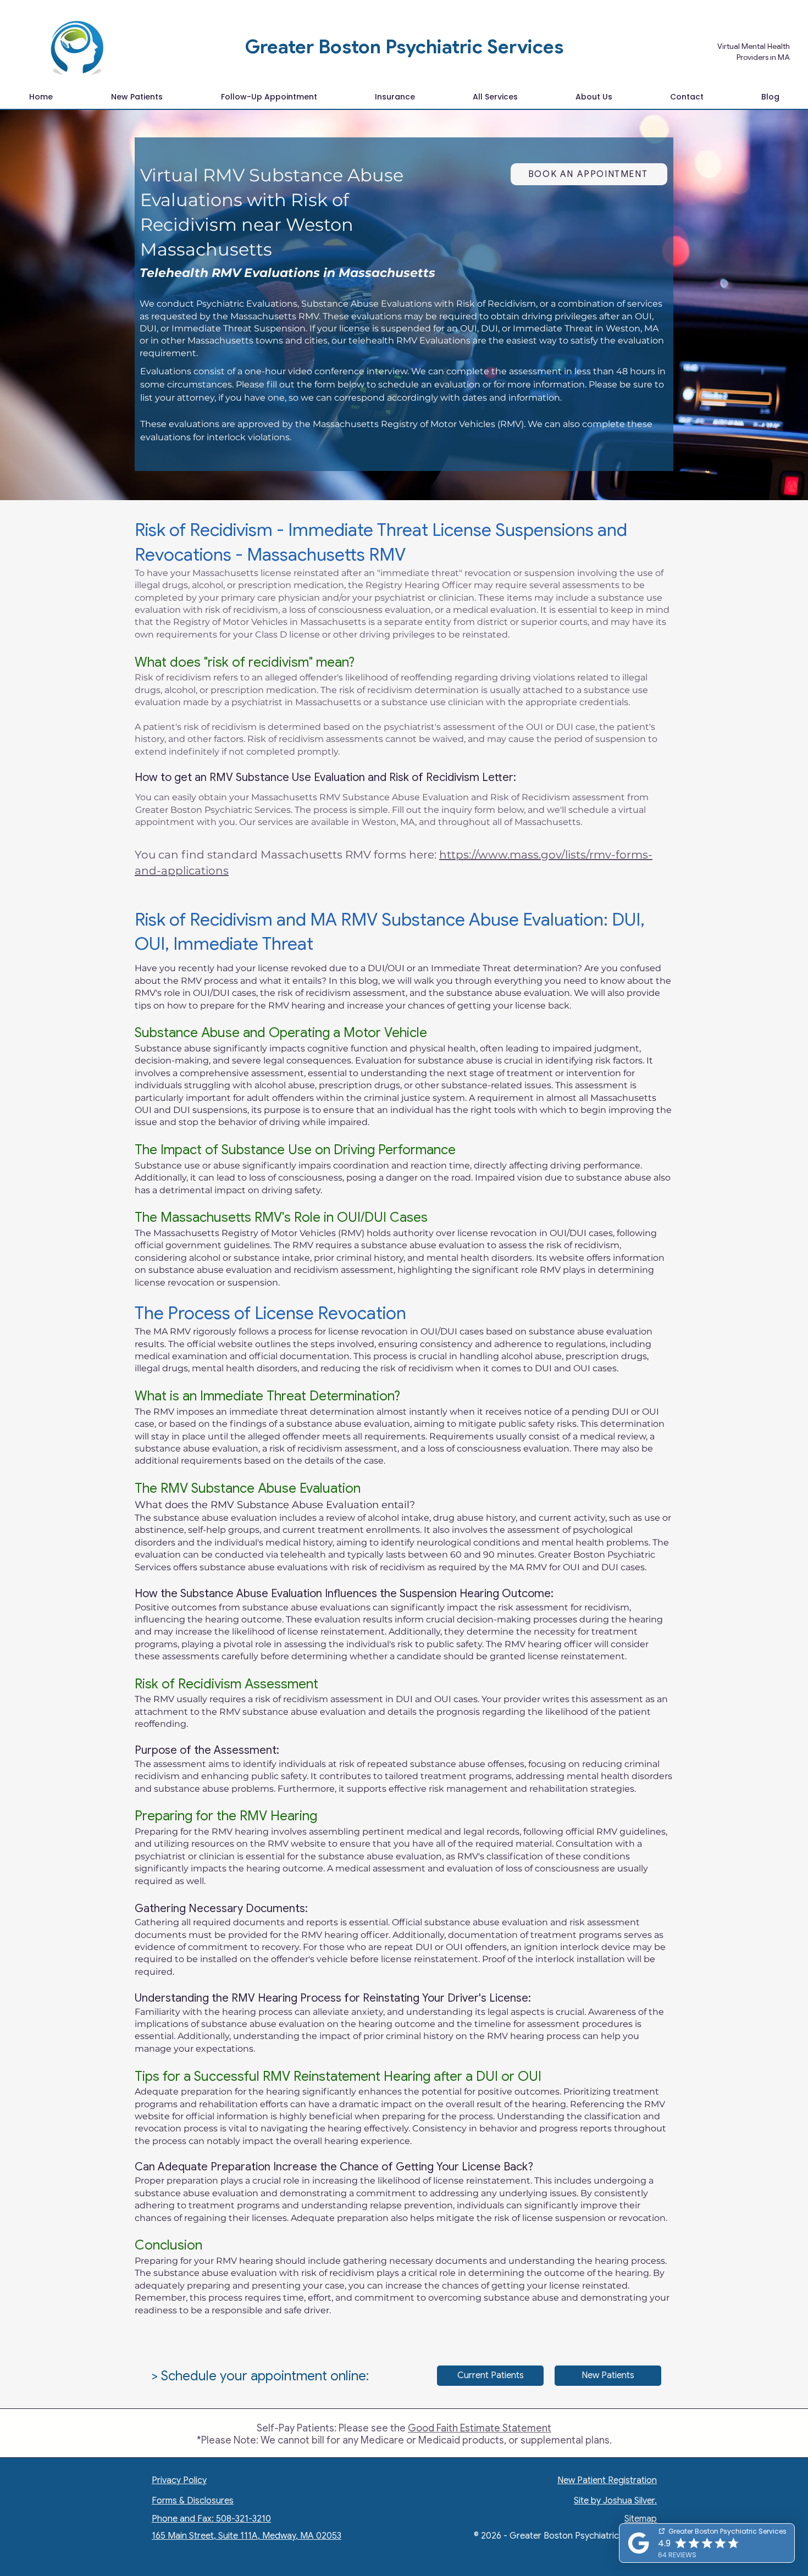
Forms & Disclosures (193, 2501)
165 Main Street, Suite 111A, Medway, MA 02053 (247, 2536)
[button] (495, 97)
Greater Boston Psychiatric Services (404, 47)
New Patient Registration (607, 2480)
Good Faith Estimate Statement (480, 2428)
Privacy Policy (179, 2480)
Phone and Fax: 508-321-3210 (211, 2519)
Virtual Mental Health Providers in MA (753, 52)
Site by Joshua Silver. (615, 2501)
